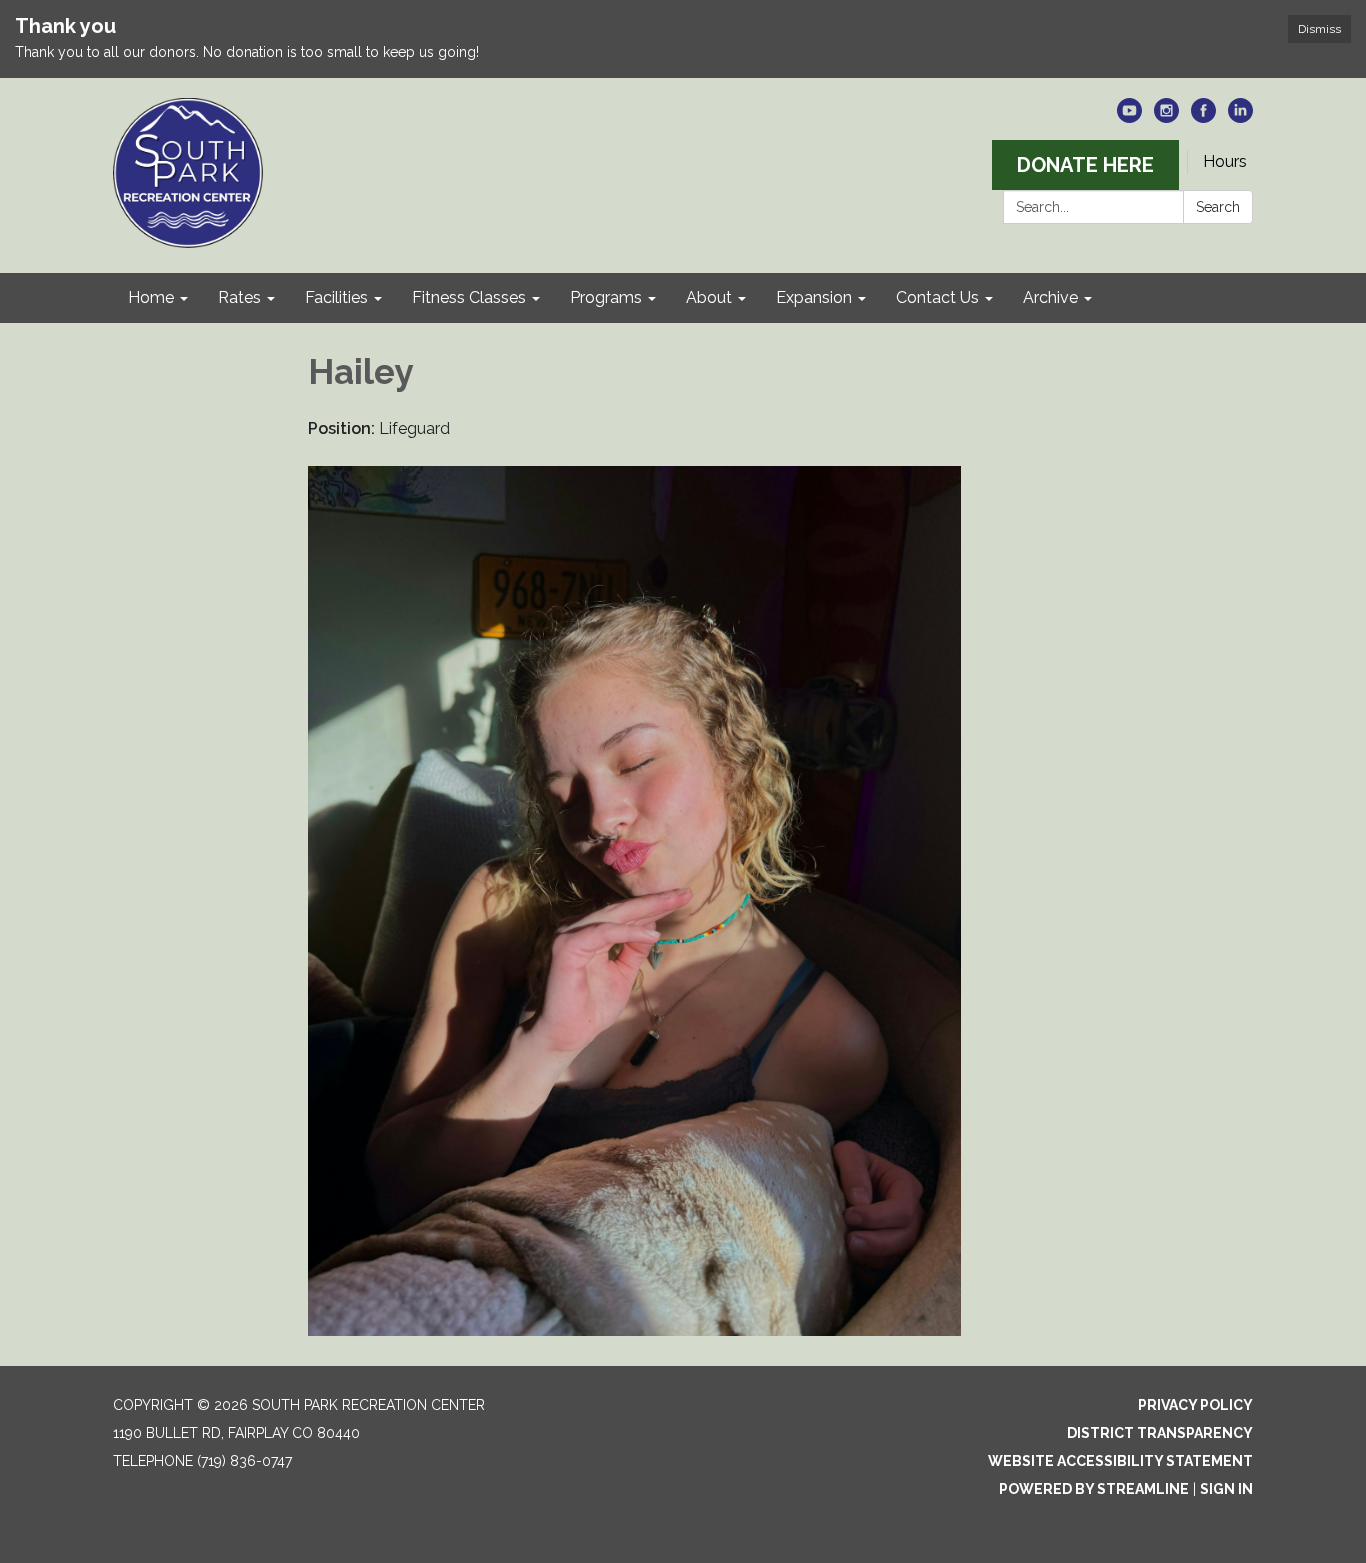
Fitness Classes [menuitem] (469, 297)
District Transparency (1160, 1433)
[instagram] (1166, 117)
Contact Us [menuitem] (937, 297)
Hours (1225, 161)
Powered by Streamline (1094, 1489)
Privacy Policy (1195, 1405)
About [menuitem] (709, 297)
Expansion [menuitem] (814, 297)
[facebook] (1203, 117)
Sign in (1226, 1489)
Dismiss (1319, 29)
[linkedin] (1240, 117)
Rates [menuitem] (239, 297)
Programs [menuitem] (606, 297)
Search (1218, 207)
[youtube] (1129, 117)
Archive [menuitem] (1050, 297)
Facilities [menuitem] (336, 297)
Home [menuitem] (151, 297)
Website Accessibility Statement (1120, 1461)
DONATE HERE (1085, 165)
